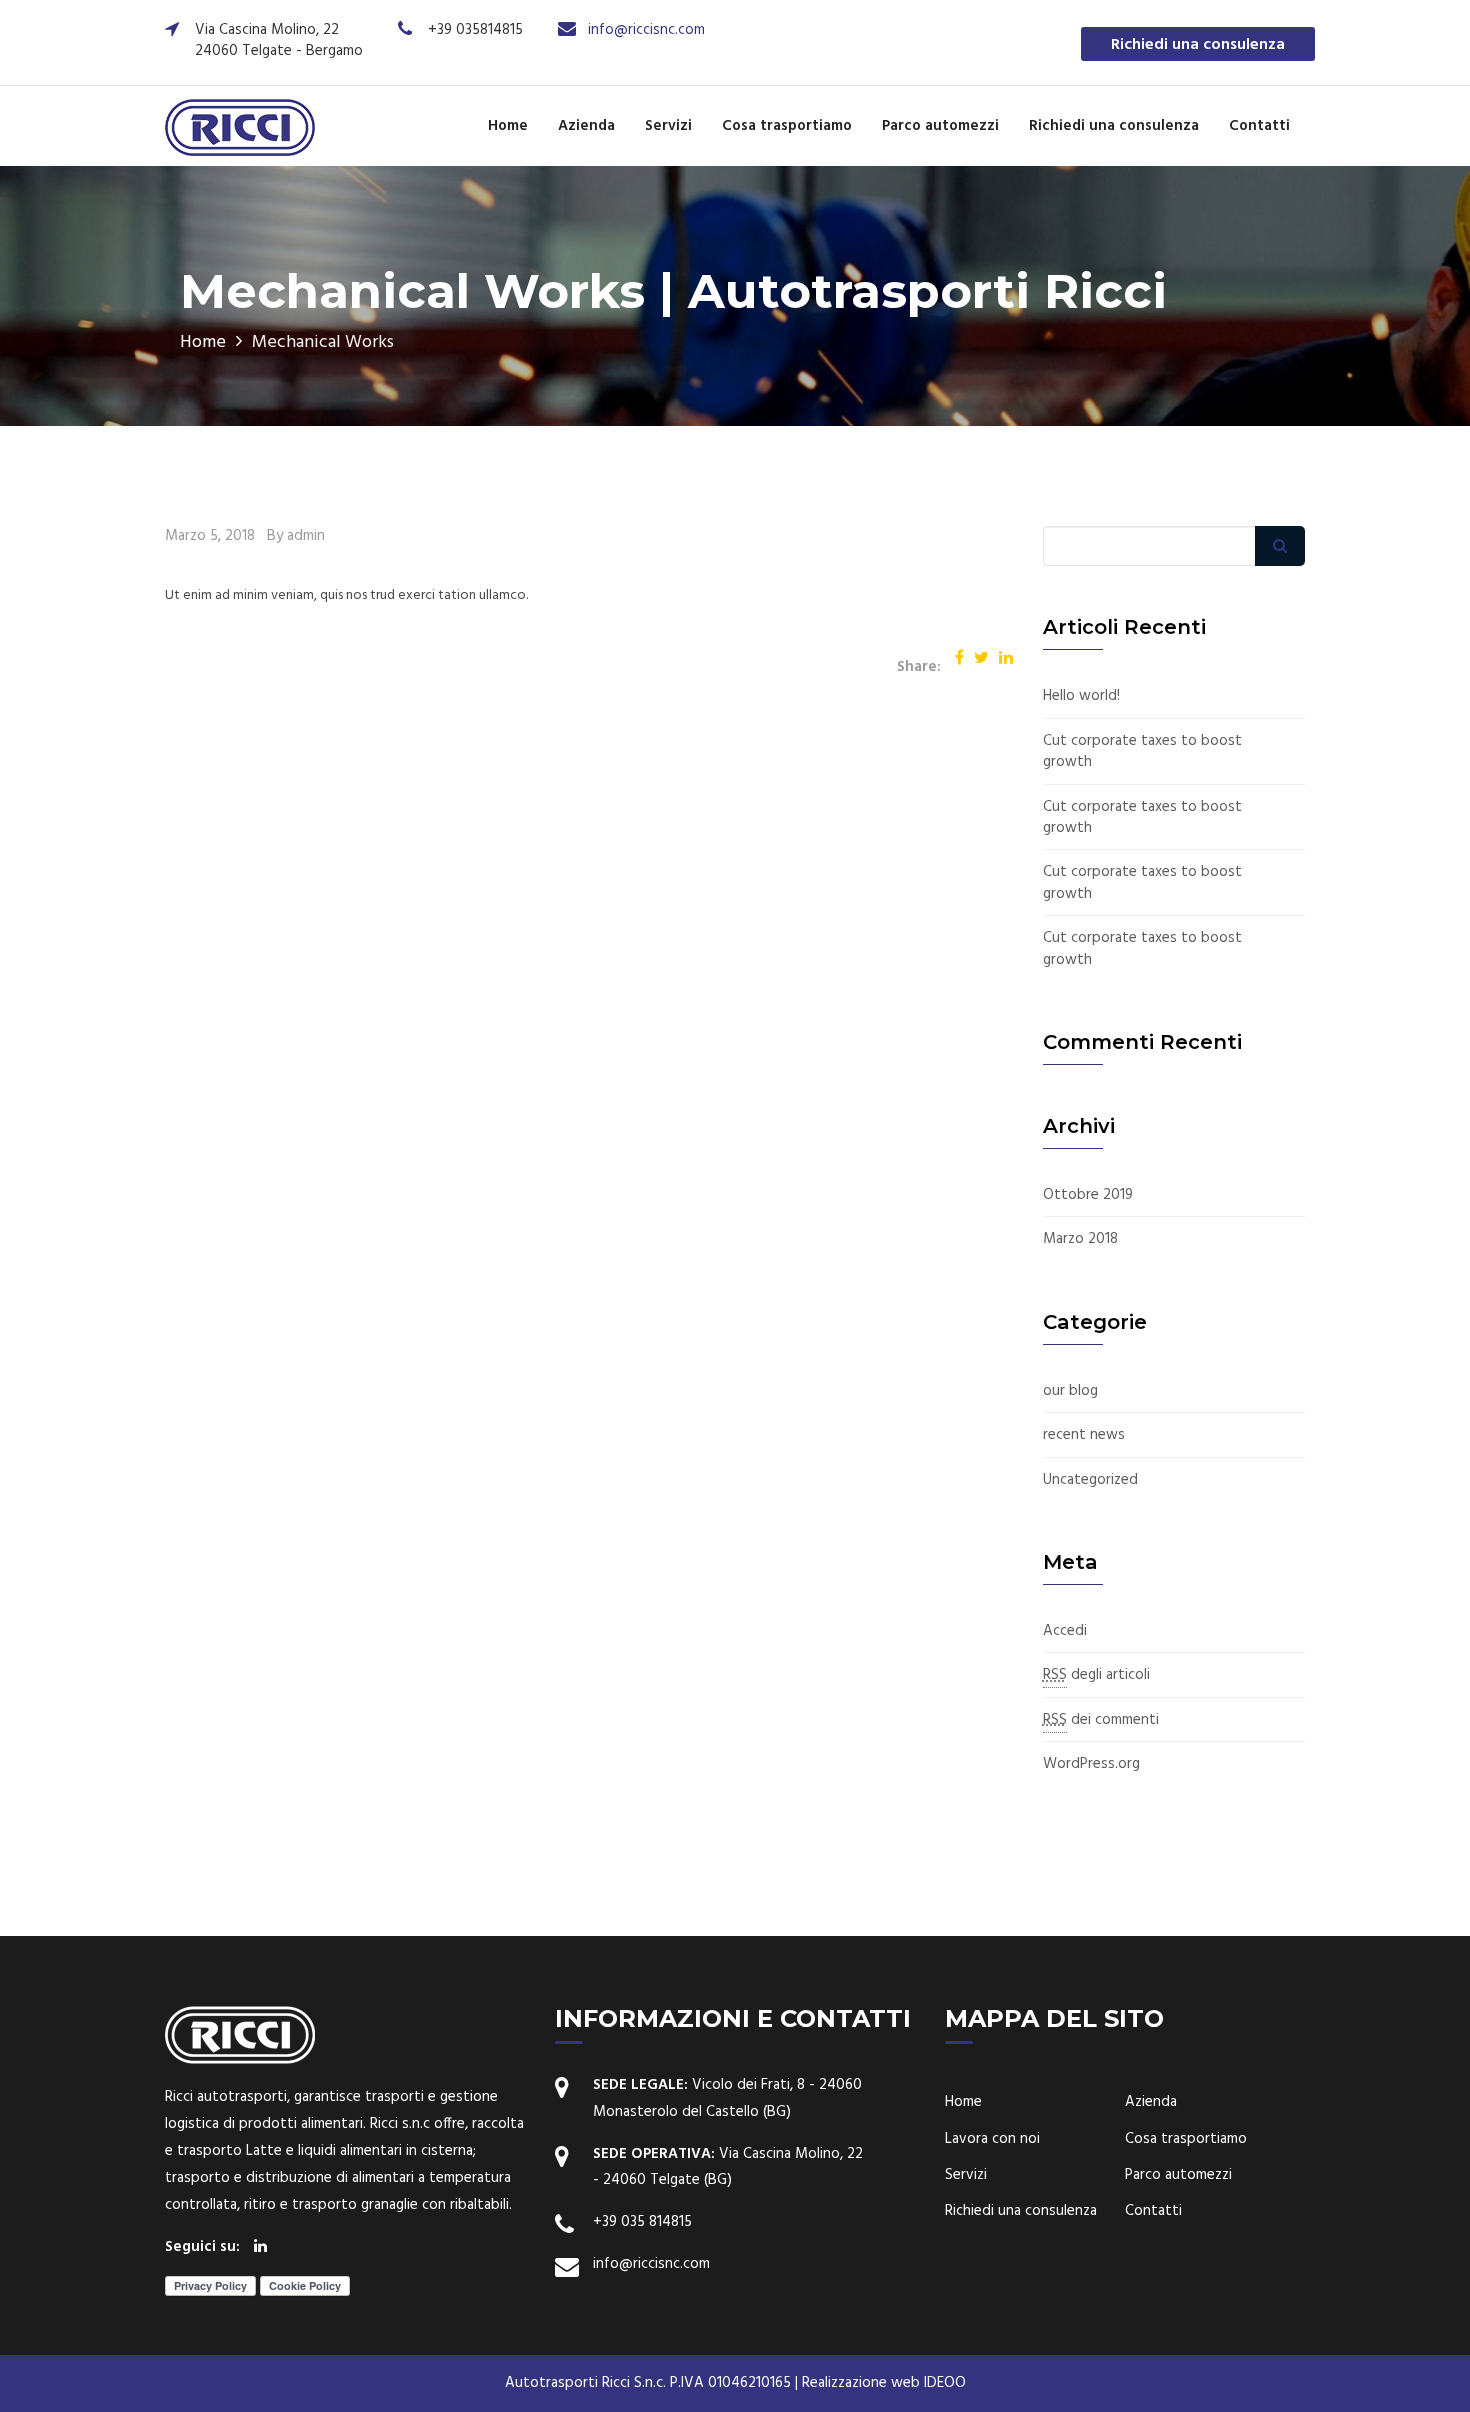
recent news (1084, 1435)
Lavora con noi (992, 2139)
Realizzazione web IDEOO (884, 2383)
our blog (1070, 1391)
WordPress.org (1091, 1764)
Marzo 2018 (1080, 1239)
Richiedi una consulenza (1198, 45)
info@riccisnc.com (646, 30)
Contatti (1259, 126)
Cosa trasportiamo (787, 126)
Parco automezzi (940, 126)
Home (508, 126)
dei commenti (1101, 1720)
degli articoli (1096, 1675)
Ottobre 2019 (1088, 1195)
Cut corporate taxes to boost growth (1142, 752)
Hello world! (1081, 696)
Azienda (586, 126)
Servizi (668, 126)
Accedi (1065, 1631)
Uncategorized (1090, 1480)
